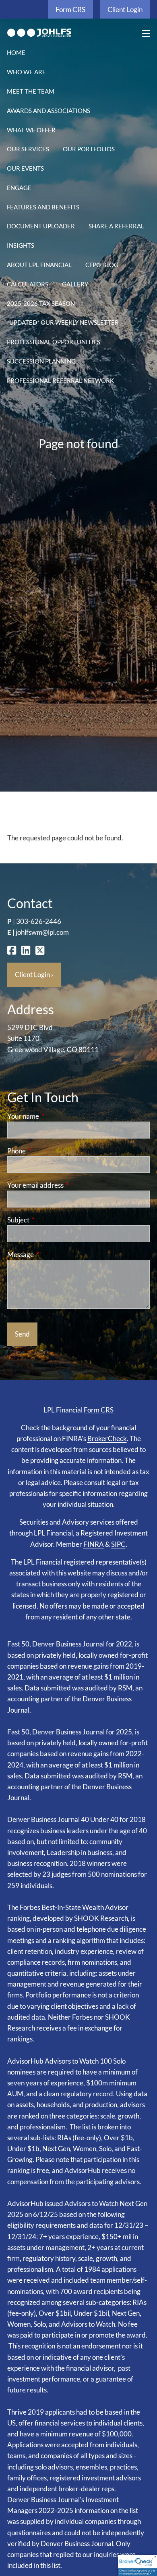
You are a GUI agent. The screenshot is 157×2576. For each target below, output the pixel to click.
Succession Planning (41, 361)
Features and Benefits (43, 207)
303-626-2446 (39, 921)
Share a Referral (116, 226)
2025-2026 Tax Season (41, 303)
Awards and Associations (49, 111)
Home (16, 52)
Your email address (67, 1185)
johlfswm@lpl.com (42, 932)
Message (52, 1255)
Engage (19, 188)
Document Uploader (41, 226)
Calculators (28, 284)
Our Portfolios (89, 149)
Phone (48, 1151)
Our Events (25, 168)
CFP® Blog (102, 265)
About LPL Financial (39, 265)
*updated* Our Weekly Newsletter (63, 322)
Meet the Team (31, 91)
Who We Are (26, 72)
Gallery (75, 284)
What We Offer (31, 130)
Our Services (28, 149)
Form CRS (70, 9)
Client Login (125, 9)
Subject (50, 1220)
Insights (21, 245)
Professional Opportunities (54, 342)
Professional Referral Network (60, 380)
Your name (54, 1116)
